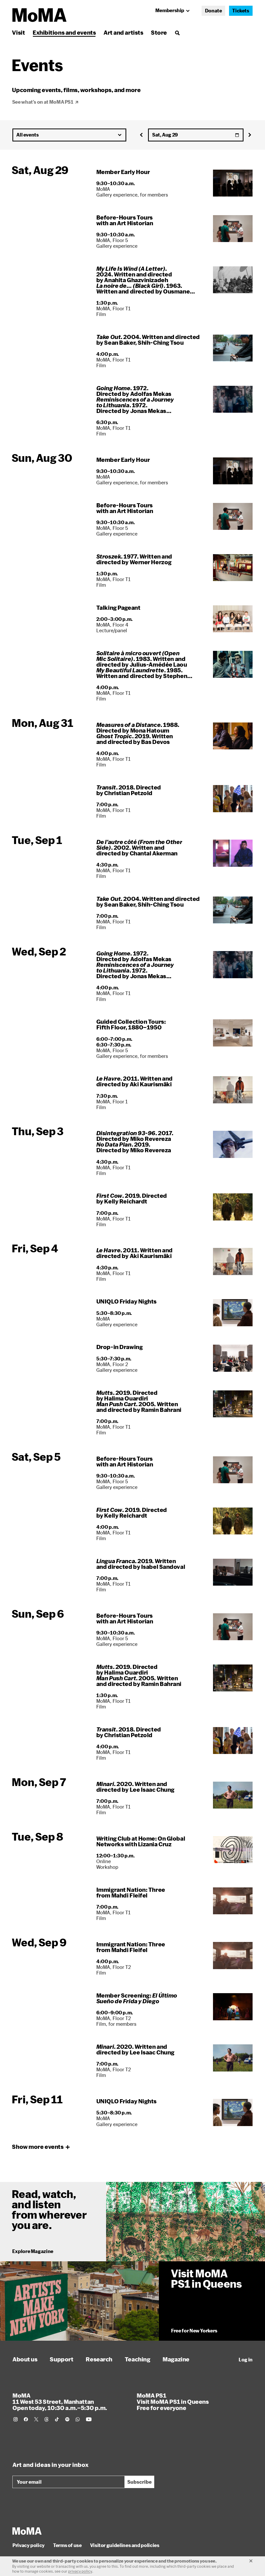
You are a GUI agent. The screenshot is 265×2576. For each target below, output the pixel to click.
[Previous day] (142, 135)
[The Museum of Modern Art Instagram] (16, 2419)
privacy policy (80, 2571)
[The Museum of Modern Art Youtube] (89, 2419)
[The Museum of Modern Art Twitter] (36, 2419)
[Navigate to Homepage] (39, 15)
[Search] (177, 32)
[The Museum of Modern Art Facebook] (26, 2419)
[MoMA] (27, 2531)
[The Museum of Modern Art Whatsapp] (78, 2419)
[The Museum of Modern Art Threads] (47, 2419)
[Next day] (250, 135)
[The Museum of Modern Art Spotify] (67, 2419)
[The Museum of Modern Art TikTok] (57, 2419)
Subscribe (139, 2482)
